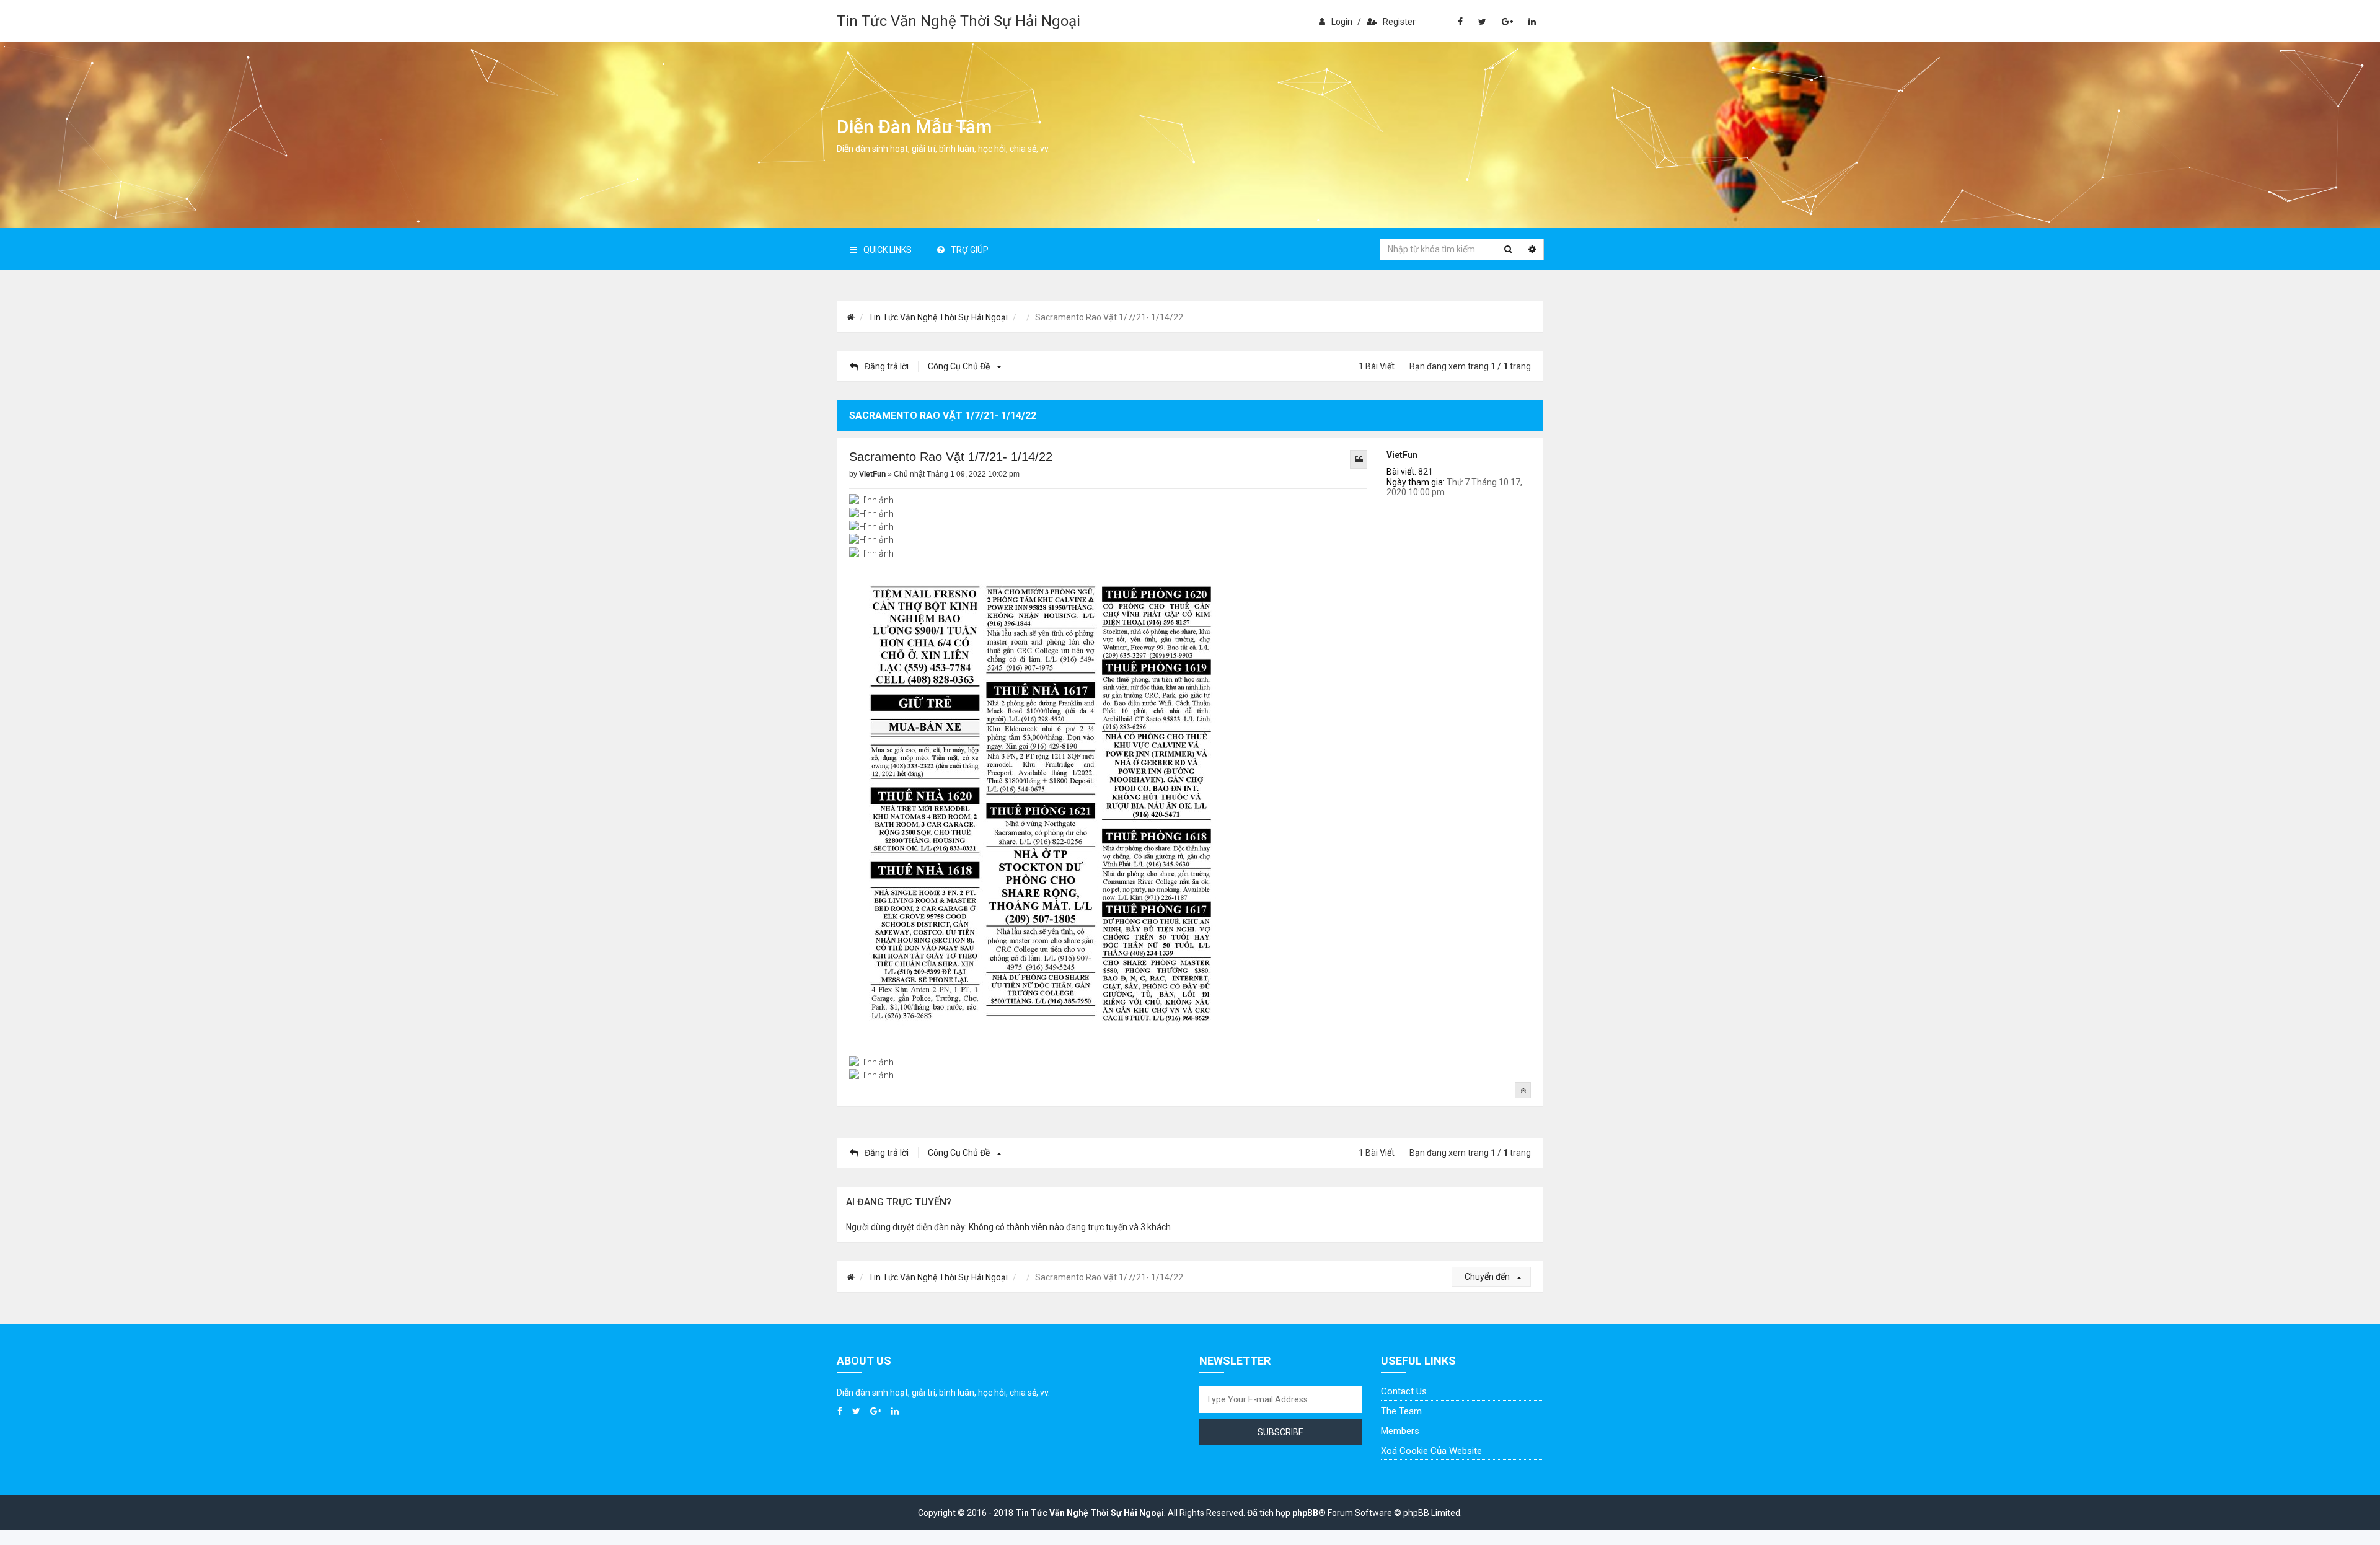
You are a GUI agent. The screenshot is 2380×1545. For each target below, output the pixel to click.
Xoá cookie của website (1431, 1451)
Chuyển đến (1488, 1277)
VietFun (1402, 455)
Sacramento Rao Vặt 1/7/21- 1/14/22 (951, 457)
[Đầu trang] (1523, 1090)
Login (1342, 22)
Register (1399, 22)
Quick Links (888, 250)
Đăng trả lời (887, 366)
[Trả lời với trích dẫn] (1359, 459)
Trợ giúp (970, 250)
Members (1400, 1431)
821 (1426, 472)
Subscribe (1280, 1432)
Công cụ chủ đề (960, 366)
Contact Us (1404, 1391)
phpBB (1305, 1513)
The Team (1401, 1411)
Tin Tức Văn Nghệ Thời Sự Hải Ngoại (959, 21)
